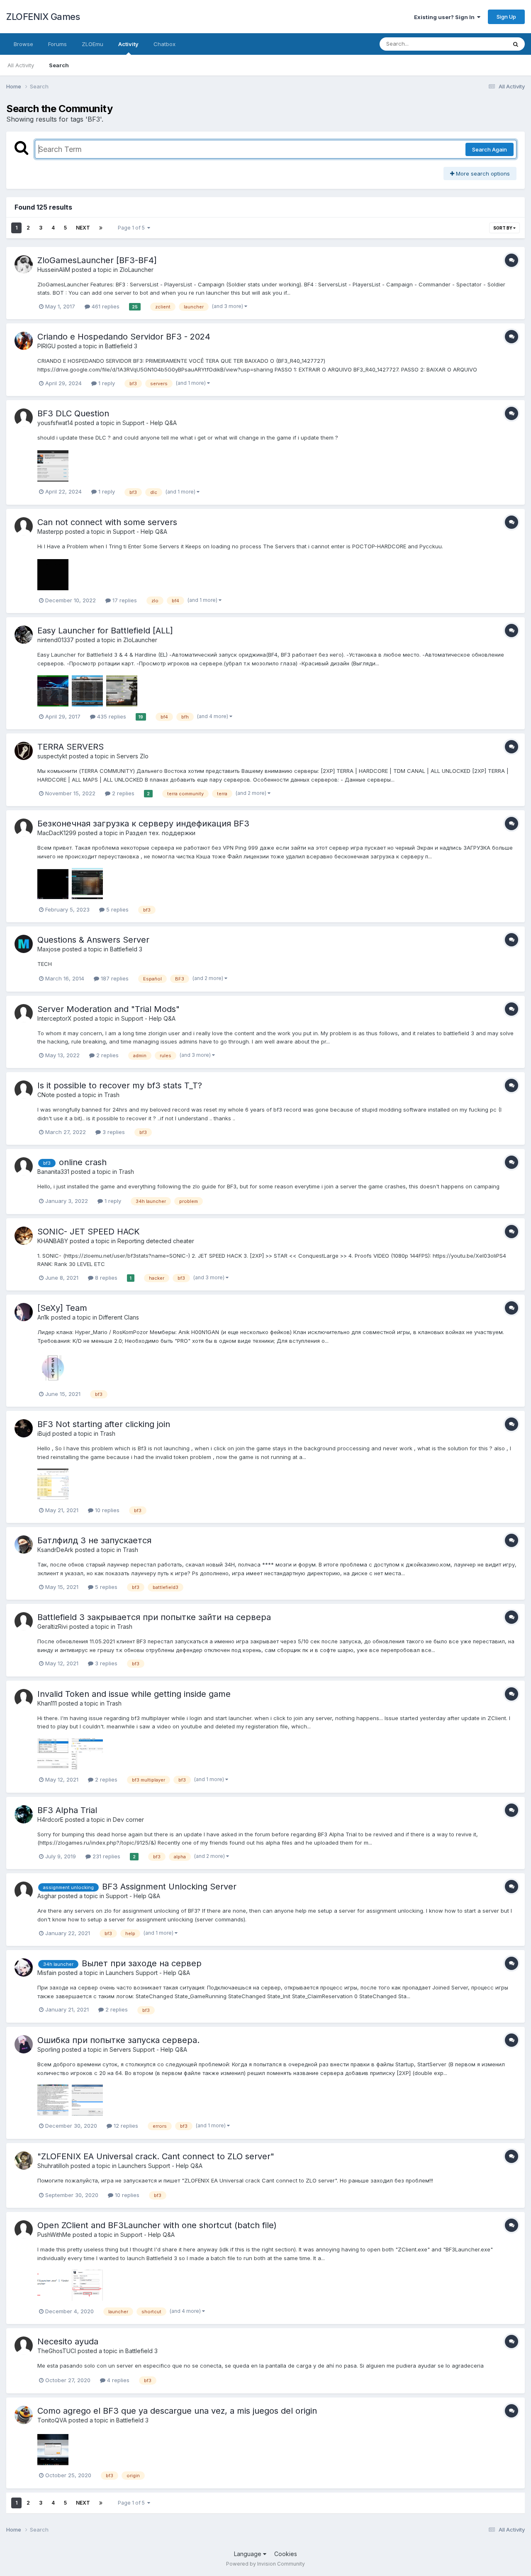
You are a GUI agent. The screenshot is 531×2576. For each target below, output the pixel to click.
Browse (23, 44)
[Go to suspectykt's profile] (24, 751)
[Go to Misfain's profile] (24, 1967)
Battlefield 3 (121, 346)
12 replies (125, 2126)
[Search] (516, 44)
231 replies (106, 1856)
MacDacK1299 (57, 833)
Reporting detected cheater (156, 1241)
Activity (128, 44)
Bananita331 (53, 1172)
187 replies (114, 978)
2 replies (122, 793)
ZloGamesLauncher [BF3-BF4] (97, 260)
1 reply (106, 383)
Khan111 (47, 1703)
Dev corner (128, 1820)
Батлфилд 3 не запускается (94, 1540)
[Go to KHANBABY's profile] (24, 1236)
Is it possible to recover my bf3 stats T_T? (120, 1085)
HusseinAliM (54, 270)
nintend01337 (56, 640)
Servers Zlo (133, 756)
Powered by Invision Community (265, 2564)
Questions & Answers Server (93, 940)
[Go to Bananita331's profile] (24, 1166)
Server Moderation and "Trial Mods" (108, 1009)
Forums (57, 44)
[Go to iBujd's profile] (24, 1428)
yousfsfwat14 (55, 423)
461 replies (105, 306)
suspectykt (52, 756)
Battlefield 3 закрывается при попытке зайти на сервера (154, 1617)
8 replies (105, 1278)
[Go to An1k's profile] (24, 1312)
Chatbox (164, 44)
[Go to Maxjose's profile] (24, 944)
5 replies (117, 909)
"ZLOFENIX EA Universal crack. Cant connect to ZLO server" (156, 2156)
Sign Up (506, 17)
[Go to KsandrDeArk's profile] (24, 1545)
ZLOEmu (93, 44)
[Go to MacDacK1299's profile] (24, 828)
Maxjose (49, 949)
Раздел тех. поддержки (161, 833)
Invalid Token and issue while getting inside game (134, 1694)
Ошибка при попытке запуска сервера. (118, 2040)
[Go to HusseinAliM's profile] (24, 264)
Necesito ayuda (68, 2341)
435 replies (111, 716)
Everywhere (481, 44)
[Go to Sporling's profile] (24, 2044)
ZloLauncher (136, 270)
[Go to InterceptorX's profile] (24, 1013)
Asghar (47, 1896)
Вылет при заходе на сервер (142, 1963)
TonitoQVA (52, 2420)
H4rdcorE (50, 1820)
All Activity (21, 65)
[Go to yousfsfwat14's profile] (24, 418)
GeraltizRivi (52, 1626)
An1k (43, 1317)
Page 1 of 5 (133, 228)
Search (59, 65)
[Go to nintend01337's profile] (24, 635)
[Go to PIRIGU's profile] (24, 341)
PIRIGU (46, 346)
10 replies (106, 1510)
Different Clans (119, 1317)
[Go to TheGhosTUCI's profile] (24, 2346)
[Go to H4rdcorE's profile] (24, 1814)
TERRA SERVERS (71, 747)
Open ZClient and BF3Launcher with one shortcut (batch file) (157, 2225)
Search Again (490, 149)
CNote (46, 1095)
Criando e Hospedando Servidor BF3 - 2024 (124, 337)
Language (248, 2554)
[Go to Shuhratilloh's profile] (24, 2161)
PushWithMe (54, 2235)
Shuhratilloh (53, 2166)
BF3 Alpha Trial (67, 1810)
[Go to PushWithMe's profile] (24, 2229)
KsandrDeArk (55, 1550)
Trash (112, 1095)
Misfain (47, 1973)
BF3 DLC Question (73, 413)
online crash (83, 1162)
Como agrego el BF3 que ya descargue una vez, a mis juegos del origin (177, 2411)
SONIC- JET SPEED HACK (89, 1232)
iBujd (44, 1433)
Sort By (503, 228)
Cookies (286, 2554)
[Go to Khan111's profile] (24, 1698)
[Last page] (101, 228)
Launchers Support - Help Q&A (148, 1973)
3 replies (113, 1132)
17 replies (124, 600)
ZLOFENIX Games (43, 17)
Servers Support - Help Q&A (148, 2049)
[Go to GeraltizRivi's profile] (24, 1621)
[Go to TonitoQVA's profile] (24, 2415)
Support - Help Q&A (150, 423)
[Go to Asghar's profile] (24, 1891)
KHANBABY (53, 1241)
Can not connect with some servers (107, 522)
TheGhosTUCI (57, 2351)
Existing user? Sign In (446, 17)
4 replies (117, 2380)
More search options (482, 174)
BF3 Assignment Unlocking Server (169, 1887)
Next (83, 228)
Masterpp (50, 532)
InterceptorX (55, 1018)
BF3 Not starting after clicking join (104, 1424)
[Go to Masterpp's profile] (24, 526)
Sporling (49, 2049)
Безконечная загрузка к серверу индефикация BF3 (143, 824)
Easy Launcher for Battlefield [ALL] (105, 631)
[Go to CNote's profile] (24, 1090)
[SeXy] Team (62, 1308)
